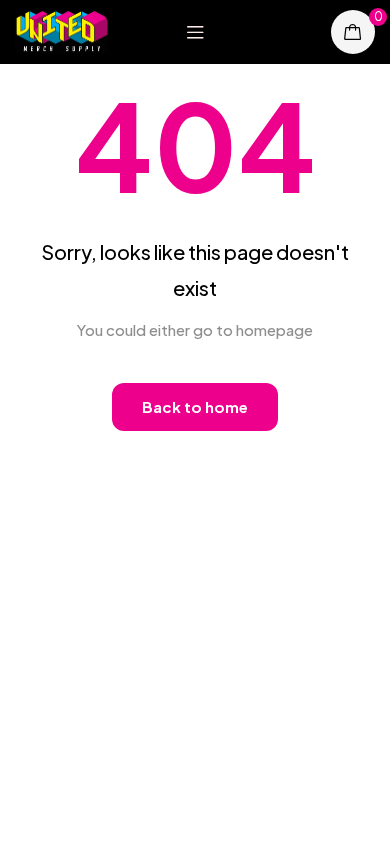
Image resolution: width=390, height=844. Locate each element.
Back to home (195, 406)
